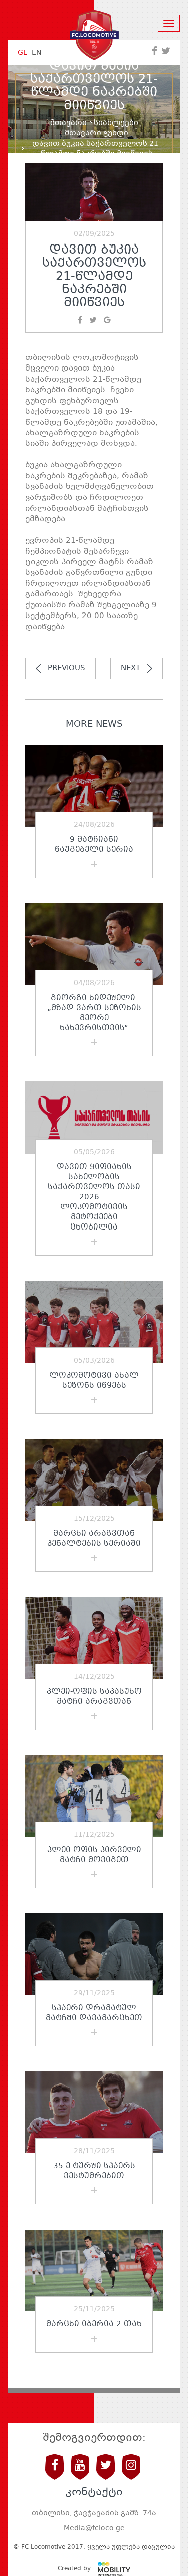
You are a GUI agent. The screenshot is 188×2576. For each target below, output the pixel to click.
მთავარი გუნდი (97, 133)
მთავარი (68, 123)
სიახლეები (116, 123)
